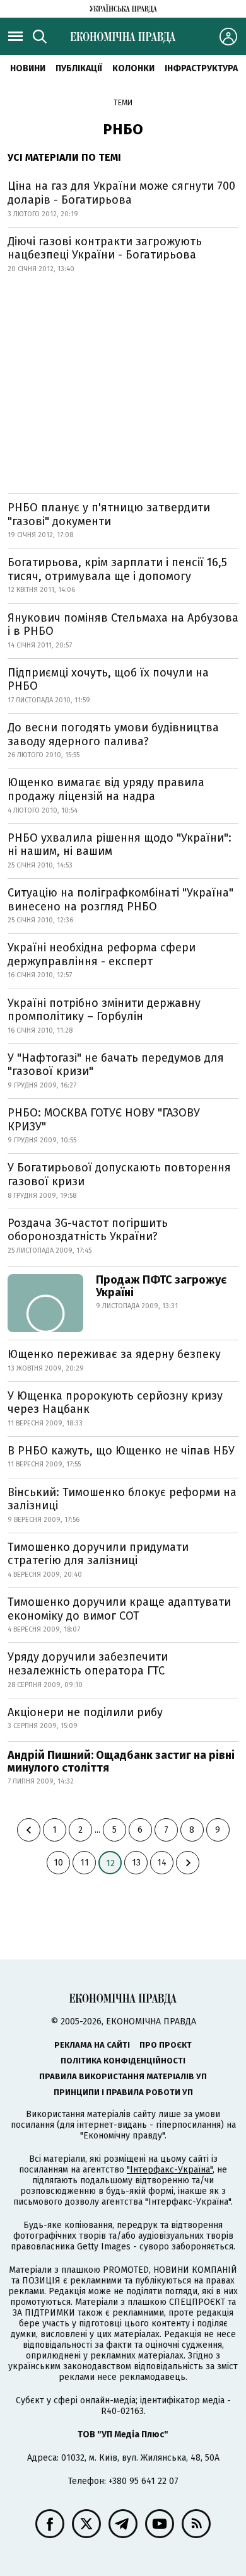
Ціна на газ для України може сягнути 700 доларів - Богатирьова (121, 193)
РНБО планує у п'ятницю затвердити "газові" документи (109, 514)
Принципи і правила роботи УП (123, 2092)
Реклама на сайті (92, 2045)
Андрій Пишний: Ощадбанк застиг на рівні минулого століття (121, 1761)
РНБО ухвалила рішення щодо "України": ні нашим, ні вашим (120, 845)
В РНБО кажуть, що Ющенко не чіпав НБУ (121, 1451)
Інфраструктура (201, 68)
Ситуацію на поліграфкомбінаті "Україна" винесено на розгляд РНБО (120, 900)
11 (85, 1863)
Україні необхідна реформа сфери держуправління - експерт (102, 954)
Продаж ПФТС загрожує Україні (161, 1286)
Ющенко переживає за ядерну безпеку (114, 1354)
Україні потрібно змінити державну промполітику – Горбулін (104, 1010)
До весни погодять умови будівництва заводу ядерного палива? (113, 734)
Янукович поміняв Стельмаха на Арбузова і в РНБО (123, 625)
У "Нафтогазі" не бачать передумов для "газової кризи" (116, 1065)
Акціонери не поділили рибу (85, 1712)
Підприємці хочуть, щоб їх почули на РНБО (108, 680)
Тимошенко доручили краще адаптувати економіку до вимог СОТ (119, 1609)
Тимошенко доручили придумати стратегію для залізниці (98, 1554)
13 (136, 1863)
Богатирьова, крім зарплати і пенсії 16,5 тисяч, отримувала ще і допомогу (117, 569)
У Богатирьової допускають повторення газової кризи (119, 1175)
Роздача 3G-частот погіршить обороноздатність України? (88, 1230)
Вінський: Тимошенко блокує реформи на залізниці (122, 1499)
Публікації (79, 68)
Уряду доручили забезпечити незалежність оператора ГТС (88, 1664)
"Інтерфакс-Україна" (170, 2170)
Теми (123, 103)
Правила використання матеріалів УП (123, 2076)
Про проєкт (166, 2045)
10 (58, 1863)
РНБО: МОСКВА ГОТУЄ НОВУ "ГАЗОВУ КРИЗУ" (104, 1120)
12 (110, 1863)
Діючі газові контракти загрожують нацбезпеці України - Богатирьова (105, 248)
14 (162, 1863)
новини (28, 68)
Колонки (133, 68)
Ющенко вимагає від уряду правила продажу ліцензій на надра (106, 789)
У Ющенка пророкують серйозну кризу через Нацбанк (115, 1403)
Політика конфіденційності (123, 2061)
